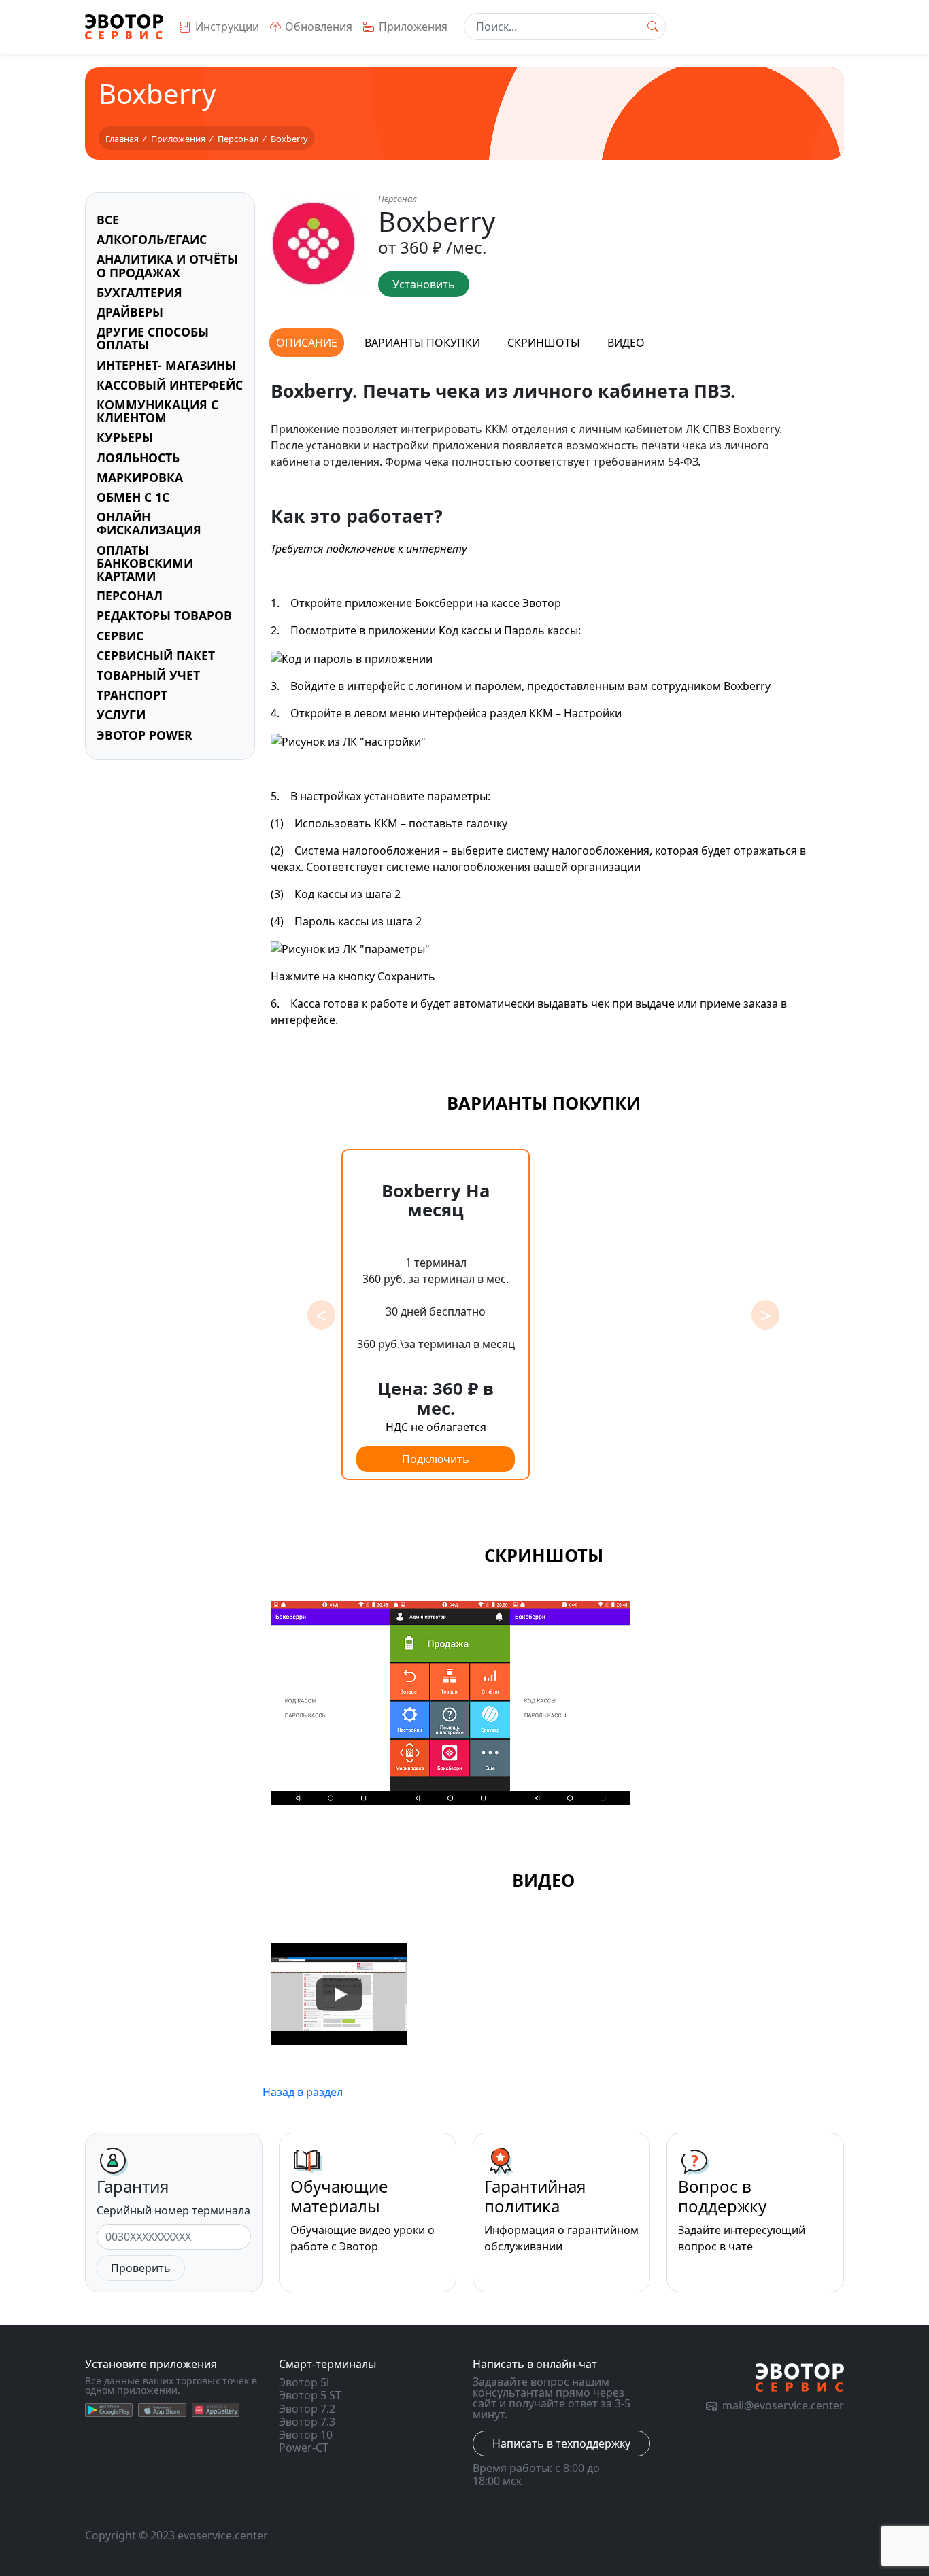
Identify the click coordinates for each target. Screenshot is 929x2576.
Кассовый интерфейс (170, 385)
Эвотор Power (145, 735)
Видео (626, 343)
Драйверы (130, 312)
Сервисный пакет (156, 655)
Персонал (130, 596)
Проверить (141, 2268)
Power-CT (304, 2448)
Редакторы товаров (164, 615)
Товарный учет (148, 675)
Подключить (436, 1459)
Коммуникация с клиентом (157, 411)
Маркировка (140, 477)
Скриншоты (544, 343)
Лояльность (138, 458)
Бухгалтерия (139, 292)
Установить (424, 284)
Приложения (413, 27)
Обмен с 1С (133, 497)
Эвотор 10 (306, 2435)
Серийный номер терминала (173, 2210)
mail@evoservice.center (783, 2405)
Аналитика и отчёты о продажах (167, 265)
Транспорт (132, 695)
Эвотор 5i (304, 2382)
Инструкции (227, 27)
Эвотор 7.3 (307, 2422)
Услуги (121, 715)
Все (108, 220)
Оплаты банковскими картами (145, 563)
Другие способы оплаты (153, 338)
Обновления (319, 27)
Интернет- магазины (166, 365)
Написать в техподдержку (561, 2443)
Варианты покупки (422, 343)
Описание (307, 343)
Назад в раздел (303, 2092)
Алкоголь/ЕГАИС (152, 239)
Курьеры (125, 437)
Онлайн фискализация (149, 523)
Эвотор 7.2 (307, 2409)
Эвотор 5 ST (310, 2395)
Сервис (120, 636)
